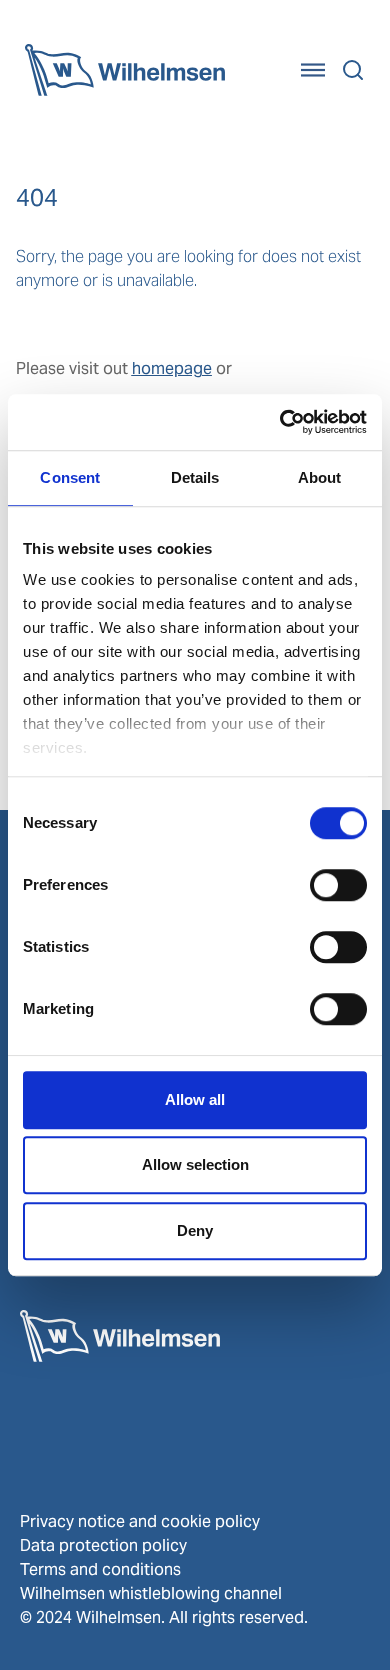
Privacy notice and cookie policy (140, 1521)
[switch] (338, 885)
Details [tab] (195, 477)
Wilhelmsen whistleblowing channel (151, 1593)
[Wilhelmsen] (125, 70)
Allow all (195, 1099)
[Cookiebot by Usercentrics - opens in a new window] (280, 422)
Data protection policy (103, 1545)
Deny (195, 1230)
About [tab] (320, 477)
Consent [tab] (70, 477)
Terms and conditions (100, 1569)
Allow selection (195, 1164)
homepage (172, 368)
